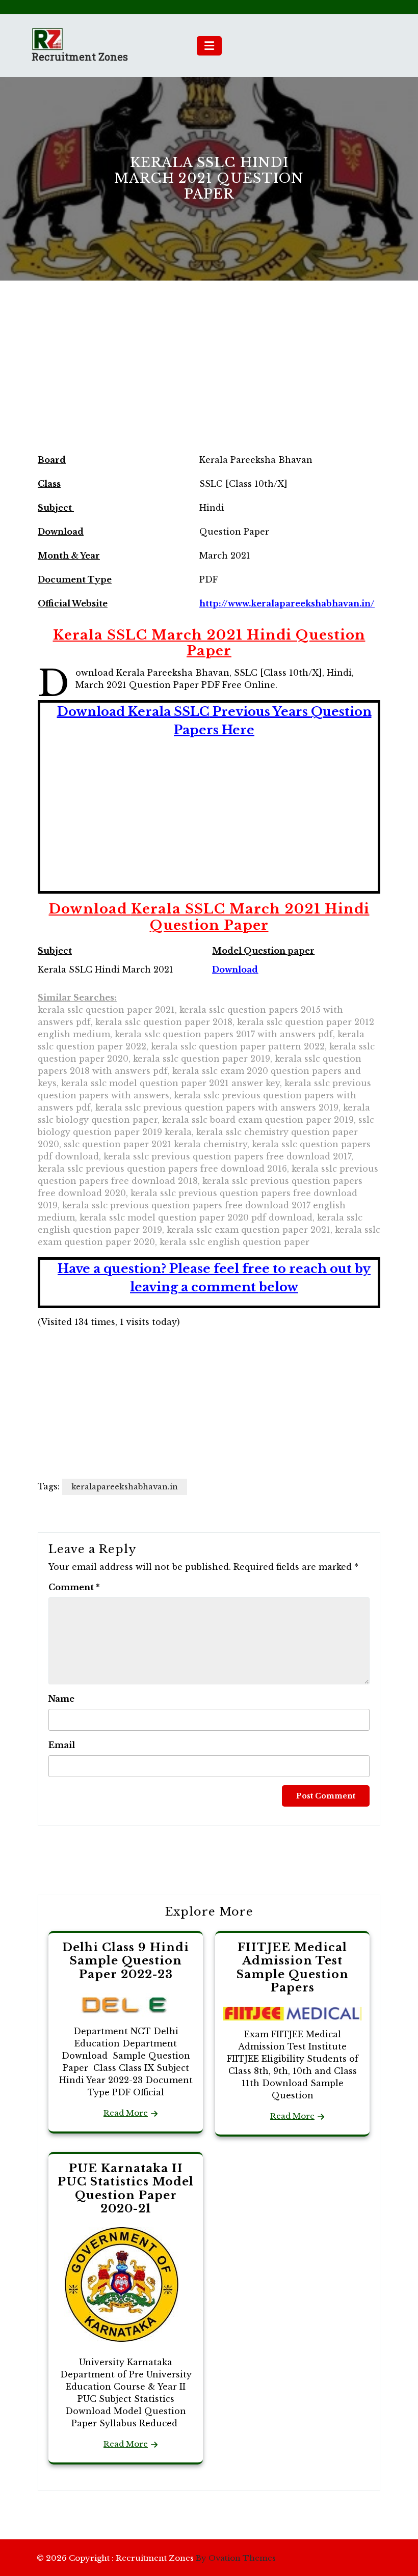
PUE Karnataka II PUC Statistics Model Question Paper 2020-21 (126, 2189)
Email (62, 1745)
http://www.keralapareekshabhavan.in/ (287, 603)
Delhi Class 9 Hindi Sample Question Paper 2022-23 (126, 1961)
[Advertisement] (209, 376)
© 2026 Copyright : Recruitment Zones (156, 2558)
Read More (126, 2113)
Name (61, 1699)
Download (235, 970)
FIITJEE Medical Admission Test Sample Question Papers (293, 1968)
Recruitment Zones (80, 57)
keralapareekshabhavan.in (125, 1487)
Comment (74, 1587)
